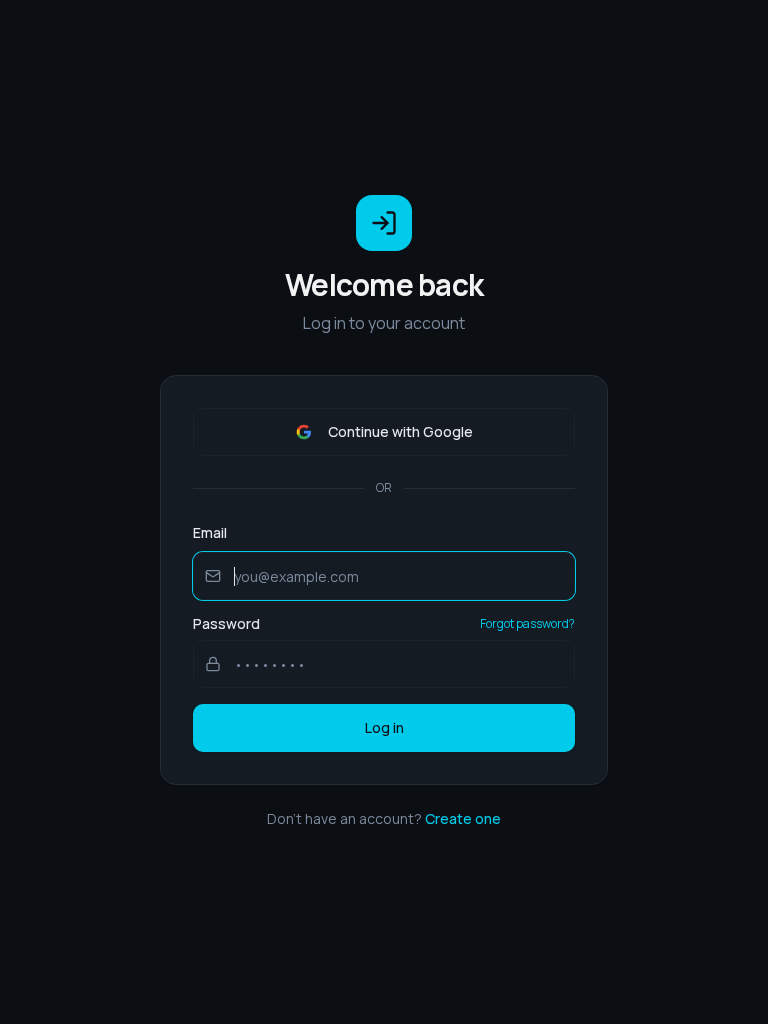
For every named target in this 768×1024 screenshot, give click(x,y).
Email (210, 532)
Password (226, 624)
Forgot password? (527, 624)
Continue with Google (400, 431)
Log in (384, 727)
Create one (463, 818)
